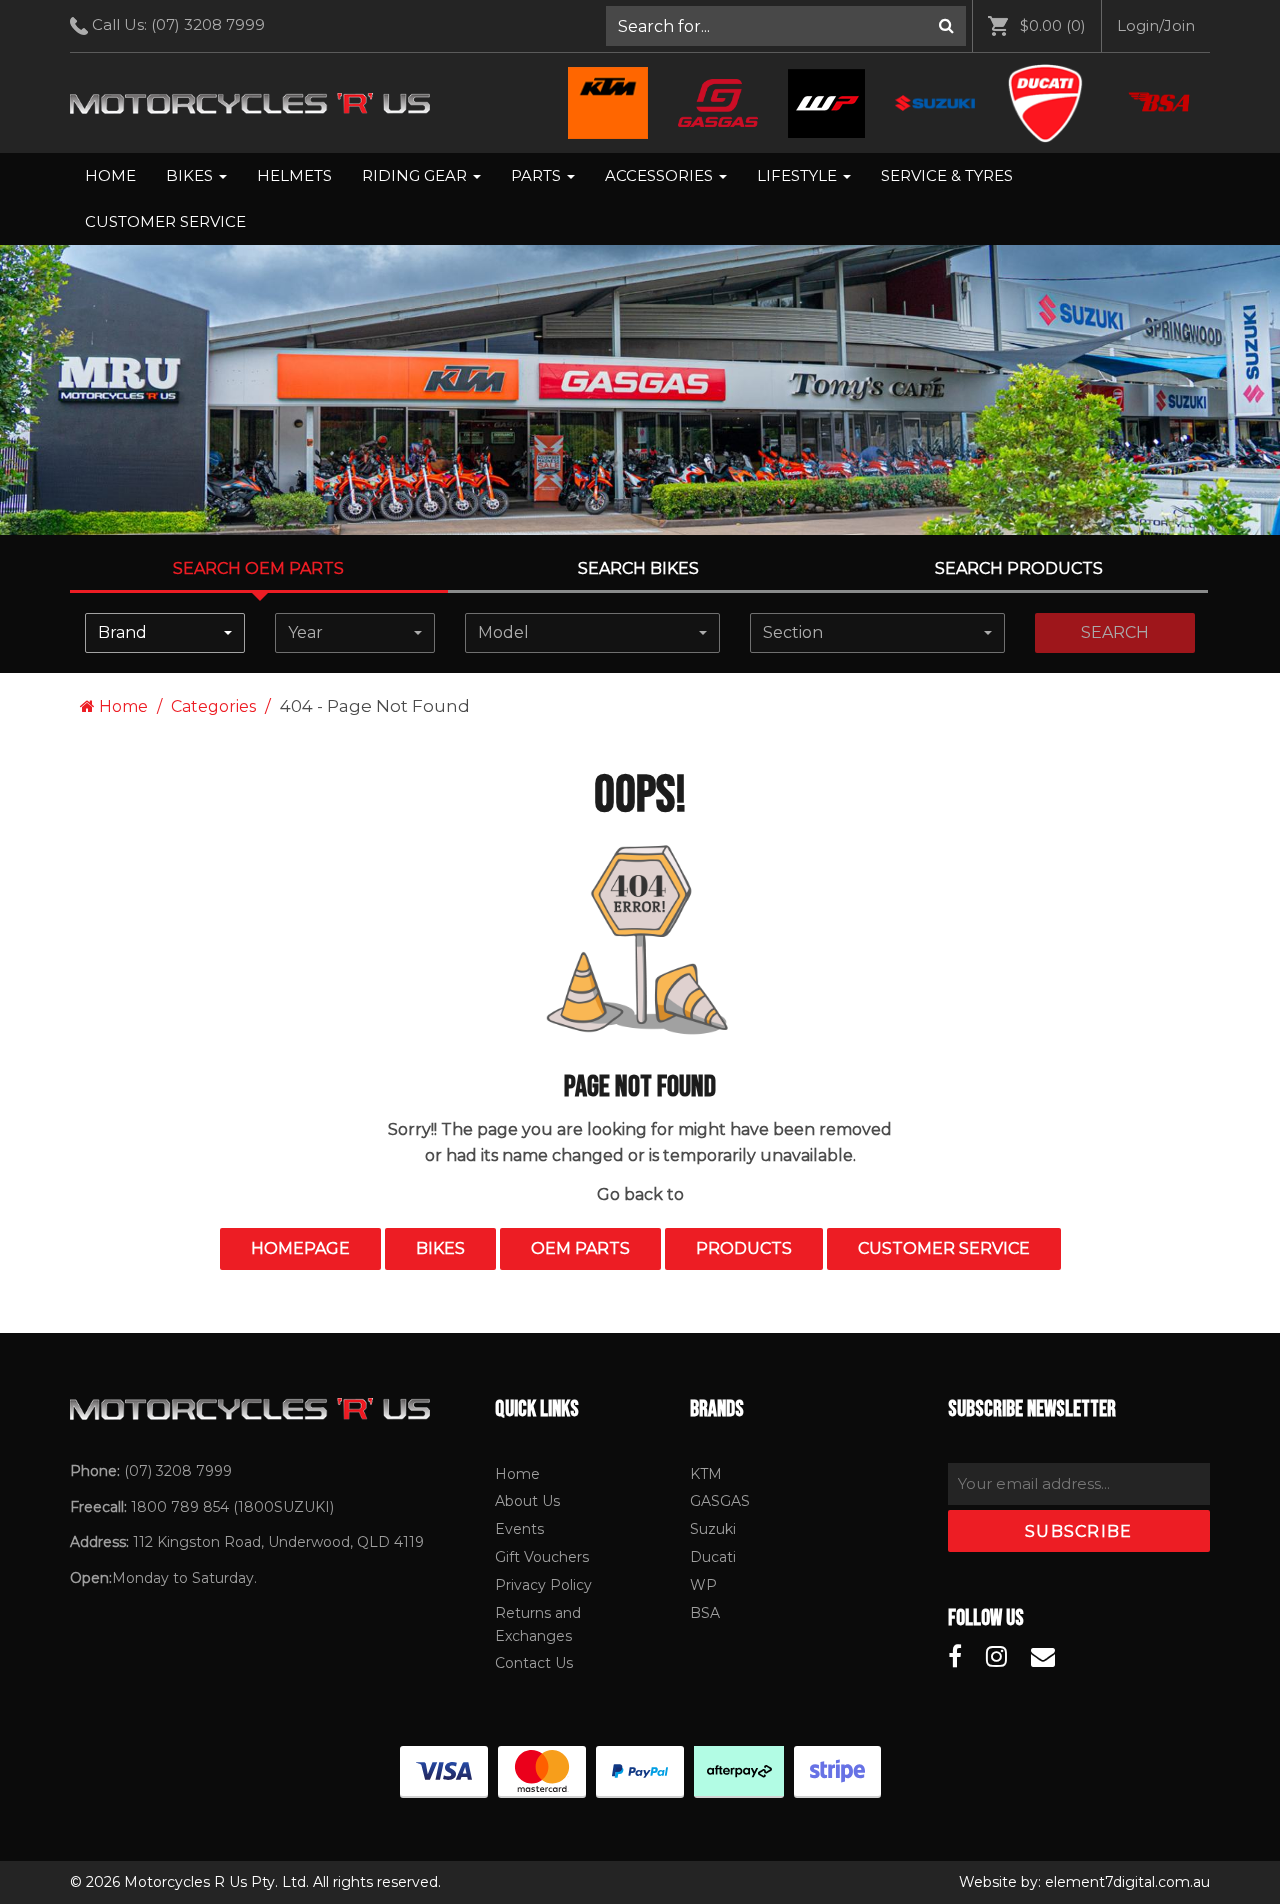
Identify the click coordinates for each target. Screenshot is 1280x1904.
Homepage (300, 1248)
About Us (527, 1501)
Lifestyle (799, 175)
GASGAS (720, 1501)
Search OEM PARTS (258, 568)
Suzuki (713, 1529)
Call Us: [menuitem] (176, 24)
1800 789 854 (180, 1507)
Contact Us (534, 1663)
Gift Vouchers (542, 1557)
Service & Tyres (947, 175)
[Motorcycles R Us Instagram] (996, 1657)
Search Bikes (638, 568)
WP (703, 1585)
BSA (705, 1613)
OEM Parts (580, 1248)
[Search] (946, 26)
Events (519, 1529)
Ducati (713, 1557)
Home (110, 175)
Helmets (294, 175)
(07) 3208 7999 (208, 24)
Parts (538, 175)
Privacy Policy (543, 1585)
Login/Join (1156, 25)
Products (744, 1248)
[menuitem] (786, 26)
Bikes (191, 175)
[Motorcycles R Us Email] (1043, 1657)
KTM (706, 1474)
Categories (213, 706)
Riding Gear (416, 175)
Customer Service (165, 221)
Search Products (1019, 568)
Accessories (661, 175)
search (1115, 632)
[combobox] (165, 633)
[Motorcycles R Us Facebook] (955, 1657)
